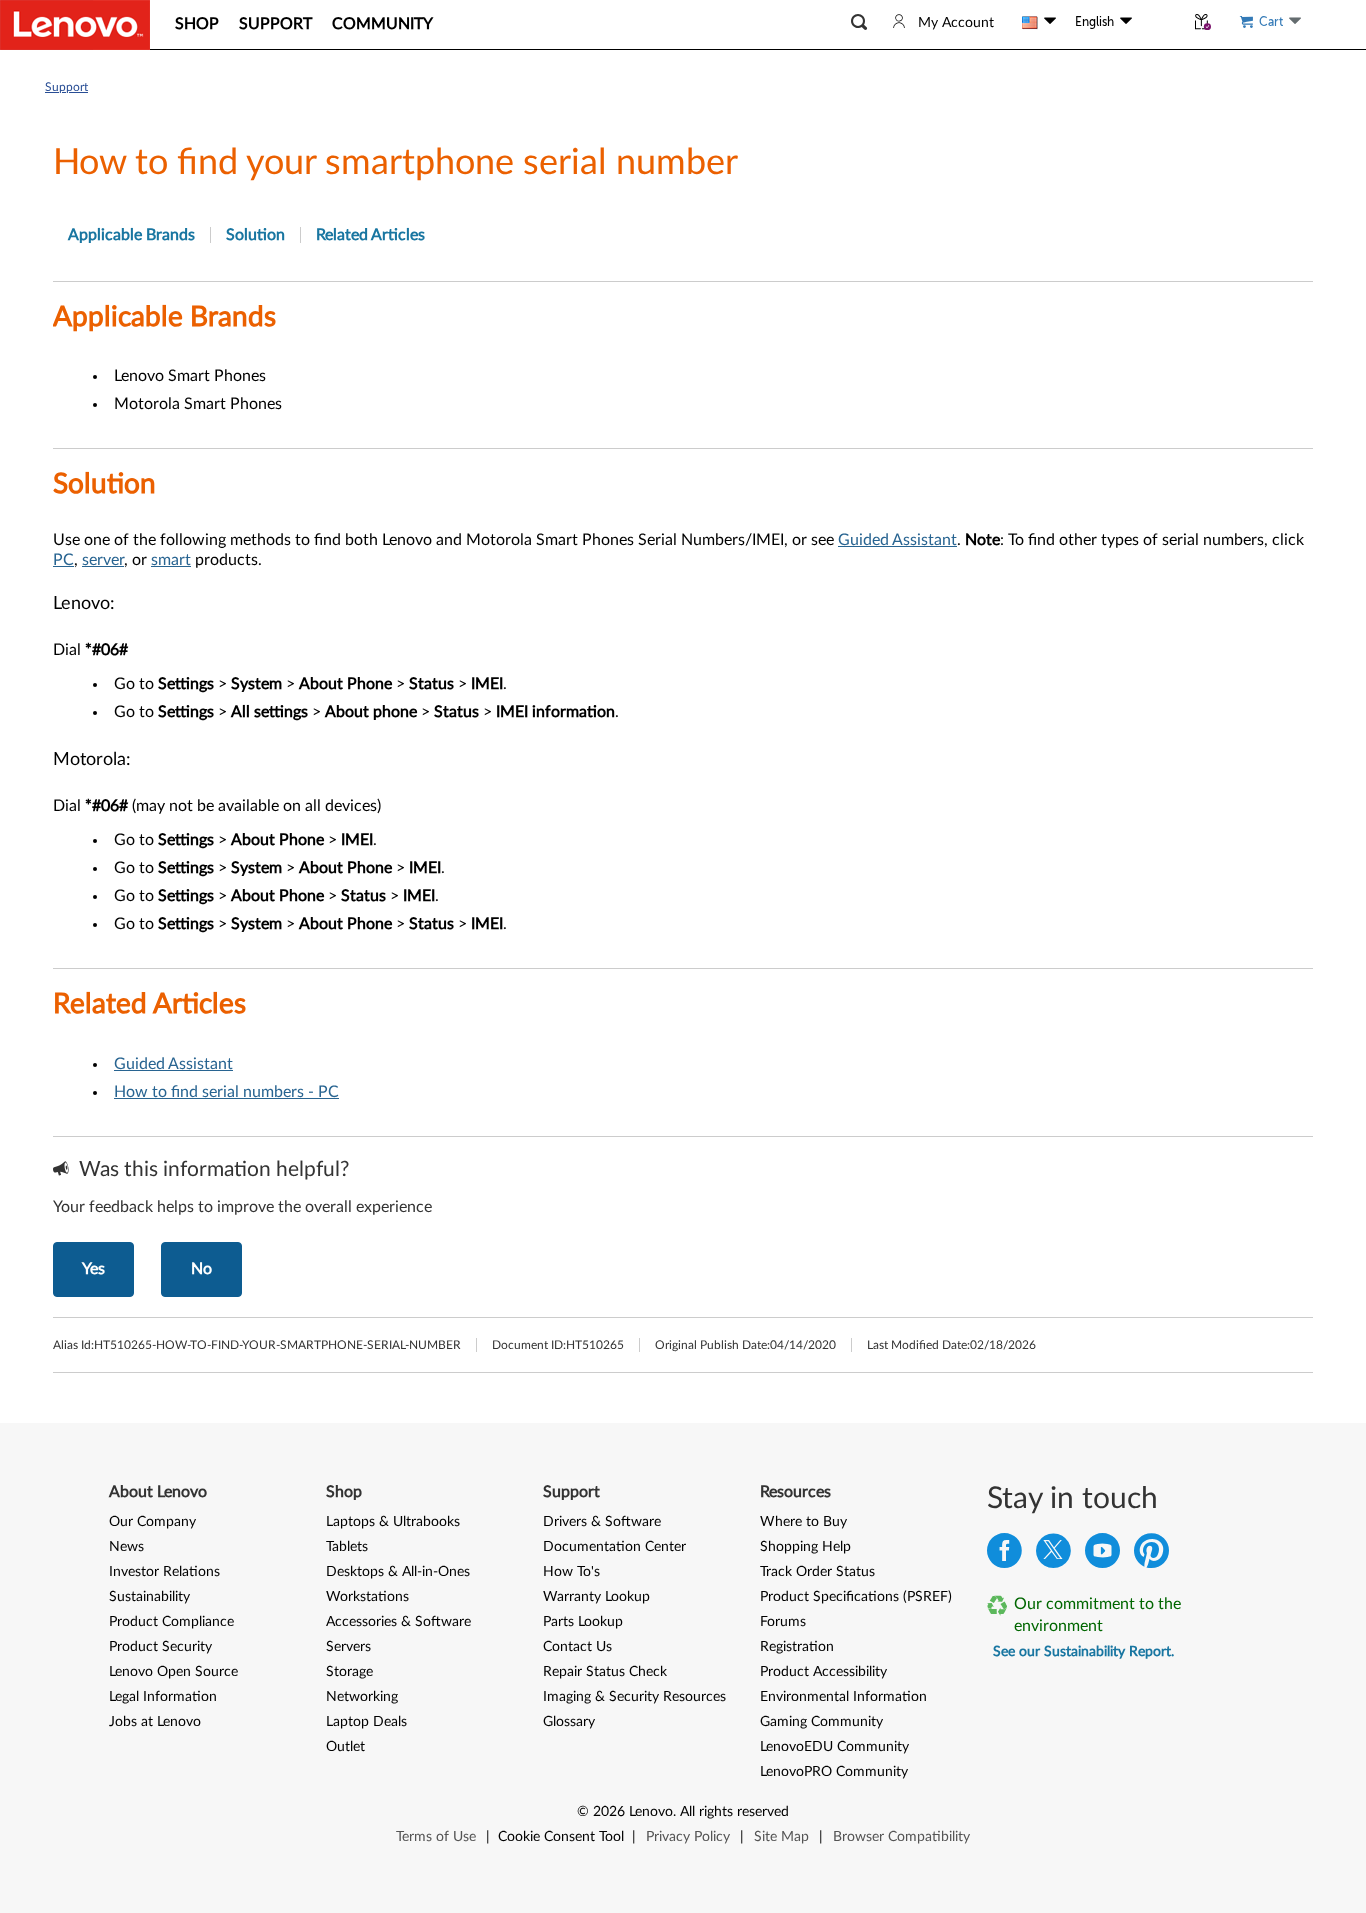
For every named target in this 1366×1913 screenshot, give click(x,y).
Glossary (569, 1722)
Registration (797, 1647)
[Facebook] (1004, 1555)
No (201, 1269)
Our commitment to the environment (1097, 1615)
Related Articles (370, 235)
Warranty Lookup (596, 1597)
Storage (349, 1672)
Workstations (367, 1597)
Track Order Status (817, 1572)
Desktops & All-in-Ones (398, 1572)
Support (66, 87)
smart (171, 560)
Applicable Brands (131, 235)
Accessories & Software (398, 1622)
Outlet (345, 1747)
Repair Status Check (605, 1672)
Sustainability (149, 1597)
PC (63, 560)
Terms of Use (436, 1837)
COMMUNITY (382, 24)
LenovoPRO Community (834, 1772)
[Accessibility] (1158, 22)
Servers (348, 1647)
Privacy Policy (688, 1837)
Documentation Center (614, 1547)
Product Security (160, 1647)
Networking (362, 1697)
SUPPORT (275, 24)
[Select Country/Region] (1039, 22)
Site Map (781, 1837)
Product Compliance (171, 1622)
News (126, 1547)
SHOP (197, 24)
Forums (783, 1622)
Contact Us (577, 1647)
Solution (255, 235)
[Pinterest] (1151, 1555)
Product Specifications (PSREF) (856, 1597)
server (103, 560)
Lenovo (651, 1812)
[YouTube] (1102, 1555)
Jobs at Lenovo (155, 1722)
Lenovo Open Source (173, 1672)
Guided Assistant (897, 540)
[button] (859, 22)
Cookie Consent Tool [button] (561, 1837)
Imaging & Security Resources (634, 1697)
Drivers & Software (602, 1522)
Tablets (347, 1547)
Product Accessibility (823, 1672)
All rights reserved (734, 1812)
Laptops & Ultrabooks (393, 1522)
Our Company (152, 1522)
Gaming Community (821, 1722)
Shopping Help (805, 1547)
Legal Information (163, 1697)
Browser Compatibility (901, 1837)
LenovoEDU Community (834, 1747)
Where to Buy (803, 1522)
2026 (609, 1812)
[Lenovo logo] (75, 25)
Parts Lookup (583, 1622)
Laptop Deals (366, 1722)
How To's (571, 1572)
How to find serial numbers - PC (226, 1092)
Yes (93, 1269)
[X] (1053, 1555)
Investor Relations (164, 1572)
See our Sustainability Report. (1083, 1652)
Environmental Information (843, 1697)
